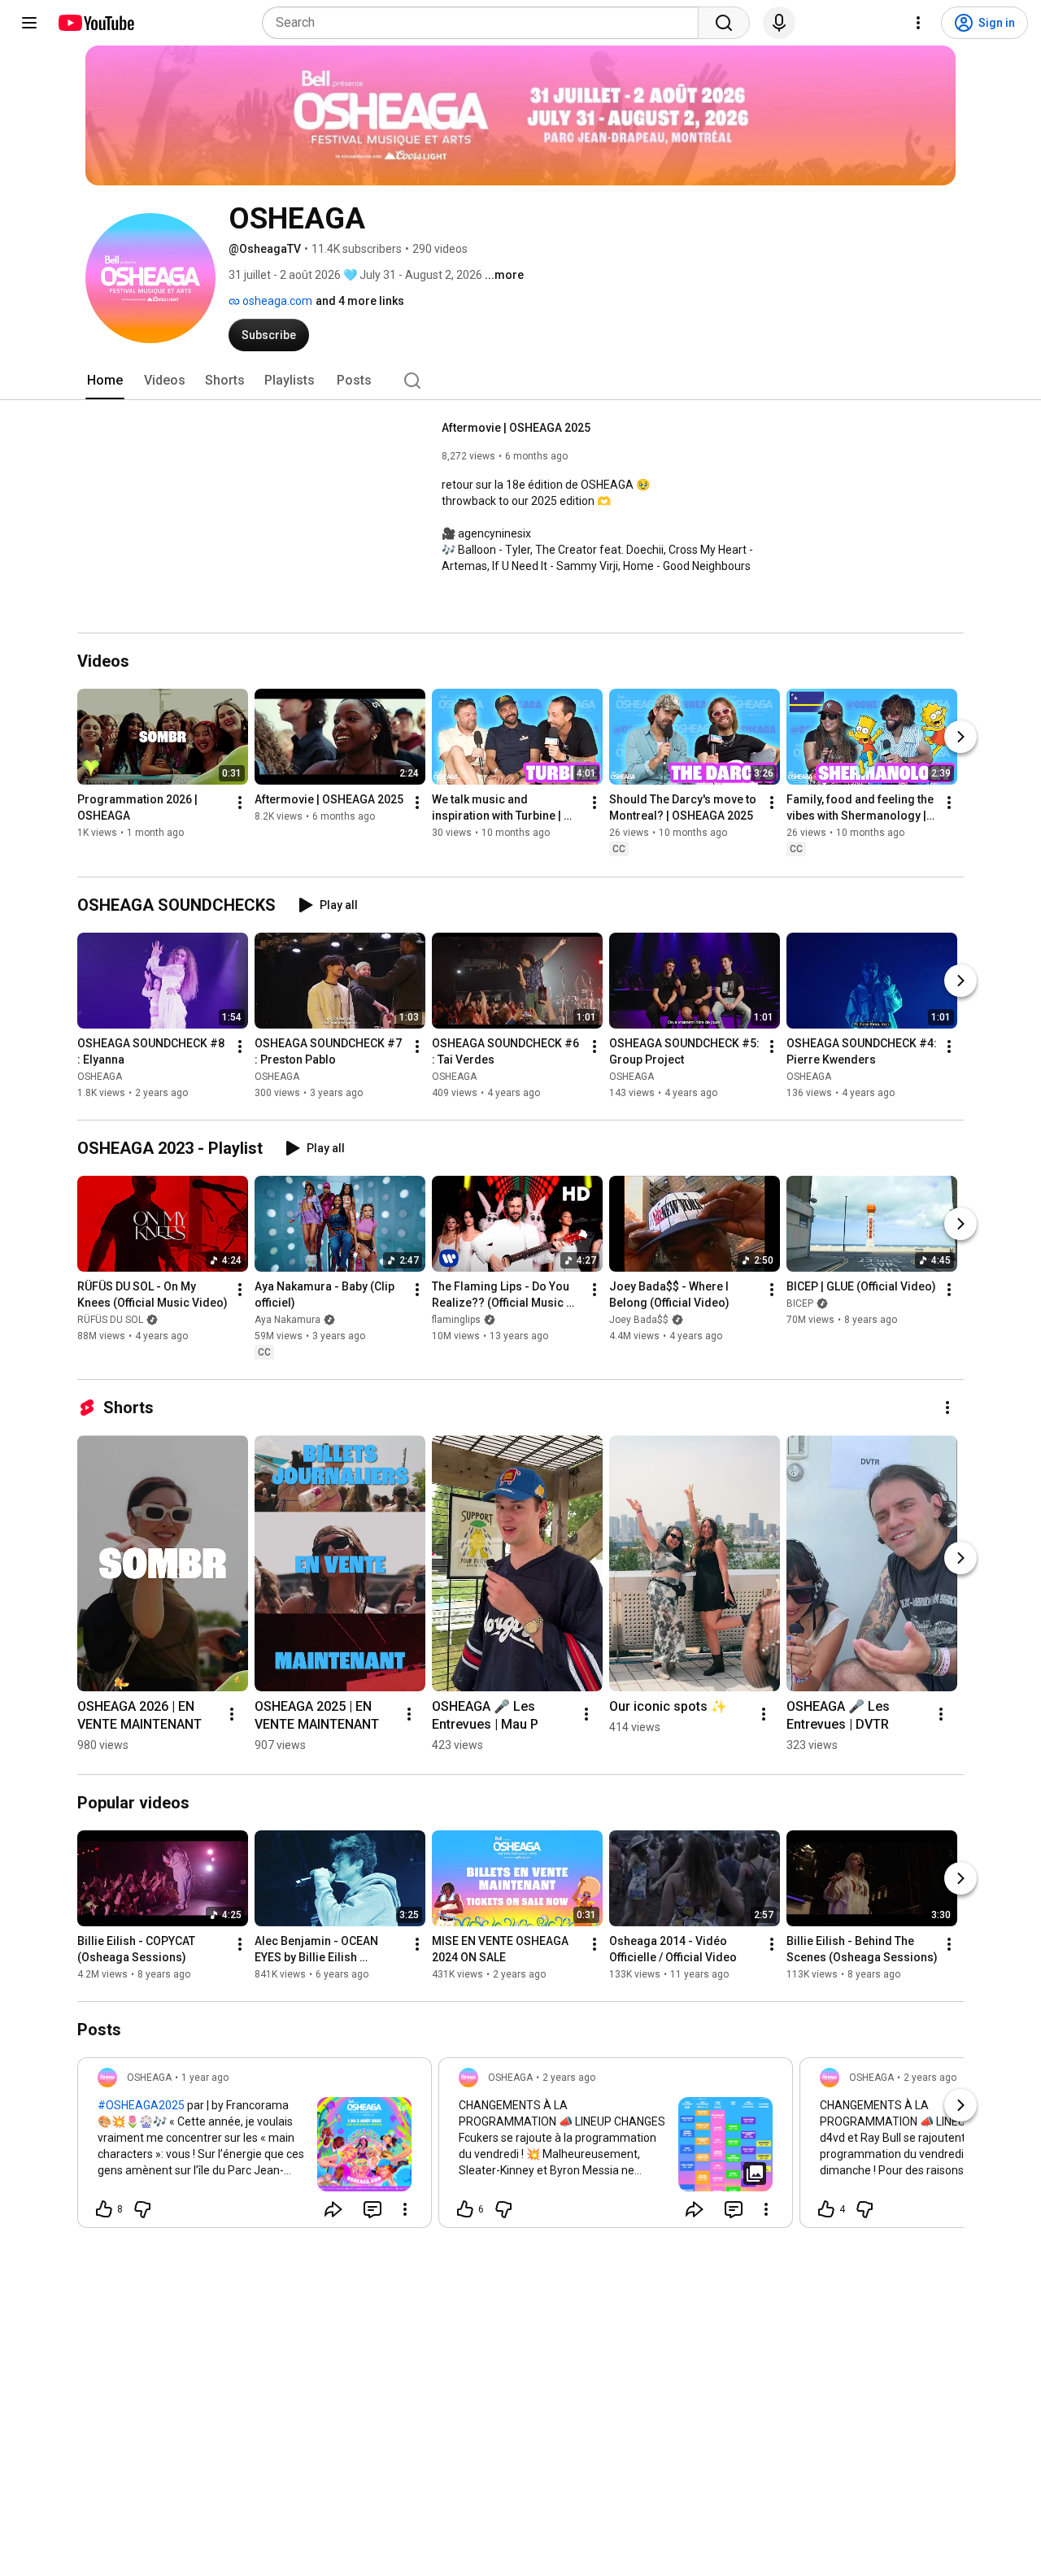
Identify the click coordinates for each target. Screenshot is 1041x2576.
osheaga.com (276, 301)
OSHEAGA (100, 1077)
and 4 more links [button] (360, 301)
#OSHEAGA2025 (141, 2105)
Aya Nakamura (287, 1320)
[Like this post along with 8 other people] (104, 2209)
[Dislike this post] (142, 2209)
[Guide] (29, 23)
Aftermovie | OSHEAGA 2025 (516, 428)
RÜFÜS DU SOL (110, 1320)
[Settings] (918, 23)
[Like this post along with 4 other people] (826, 2209)
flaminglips (456, 1320)
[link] (255, 2147)
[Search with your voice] (779, 23)
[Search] (724, 23)
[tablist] (520, 381)
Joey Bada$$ (639, 1320)
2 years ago (569, 2078)
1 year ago (205, 2078)
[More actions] (240, 803)
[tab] (105, 381)
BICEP (800, 1303)
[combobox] (485, 23)
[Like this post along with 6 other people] (465, 2209)
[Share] (333, 2209)
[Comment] (372, 2209)
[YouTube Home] (96, 23)
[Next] (960, 738)
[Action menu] (405, 2209)
